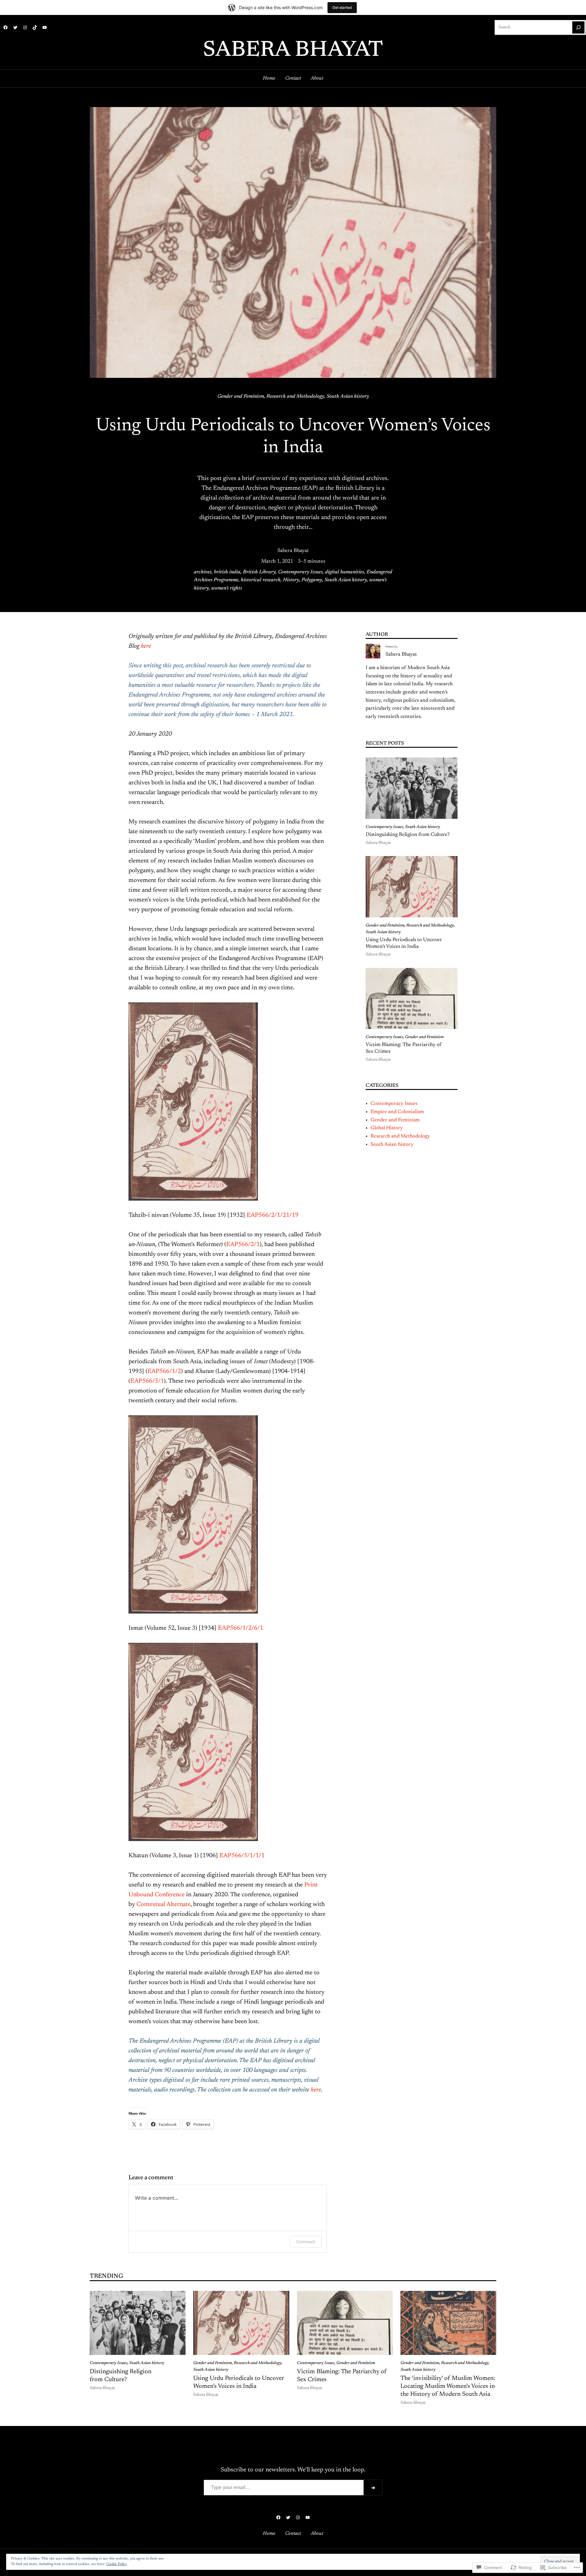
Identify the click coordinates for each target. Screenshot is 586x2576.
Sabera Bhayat (293, 51)
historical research (261, 580)
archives (203, 572)
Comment (306, 2242)
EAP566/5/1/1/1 (241, 1856)
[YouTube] (45, 27)
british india (227, 572)
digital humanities (345, 572)
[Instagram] (25, 27)
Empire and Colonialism (397, 1112)
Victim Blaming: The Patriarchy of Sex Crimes (404, 1048)
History (291, 580)
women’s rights (227, 588)
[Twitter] (15, 27)
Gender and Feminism (241, 396)
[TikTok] (35, 27)
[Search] (578, 27)
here (146, 646)
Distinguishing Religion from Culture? (408, 835)
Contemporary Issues (300, 572)
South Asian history (348, 396)
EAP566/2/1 (243, 1245)
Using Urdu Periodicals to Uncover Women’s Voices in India (404, 943)
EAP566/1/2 (164, 1371)
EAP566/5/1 (147, 1381)
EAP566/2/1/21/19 (273, 1215)
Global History (387, 1128)
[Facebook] (5, 27)
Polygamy (312, 580)
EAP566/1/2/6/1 (241, 1628)
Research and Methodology (295, 396)
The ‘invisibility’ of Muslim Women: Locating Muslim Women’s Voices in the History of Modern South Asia (448, 2386)
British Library (259, 572)
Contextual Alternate (163, 1904)
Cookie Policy (117, 2564)
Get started (342, 7)
